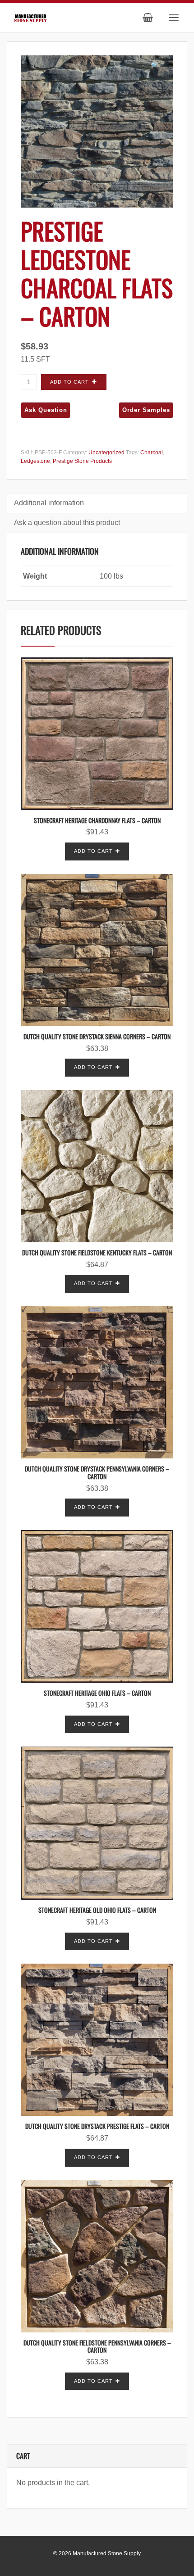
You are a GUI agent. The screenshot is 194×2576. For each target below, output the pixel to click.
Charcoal (152, 453)
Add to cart (69, 382)
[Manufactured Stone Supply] (30, 17)
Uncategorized (106, 453)
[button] (155, 66)
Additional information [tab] (49, 503)
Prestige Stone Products (82, 461)
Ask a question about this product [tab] (67, 523)
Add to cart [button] (93, 851)
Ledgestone (35, 461)
